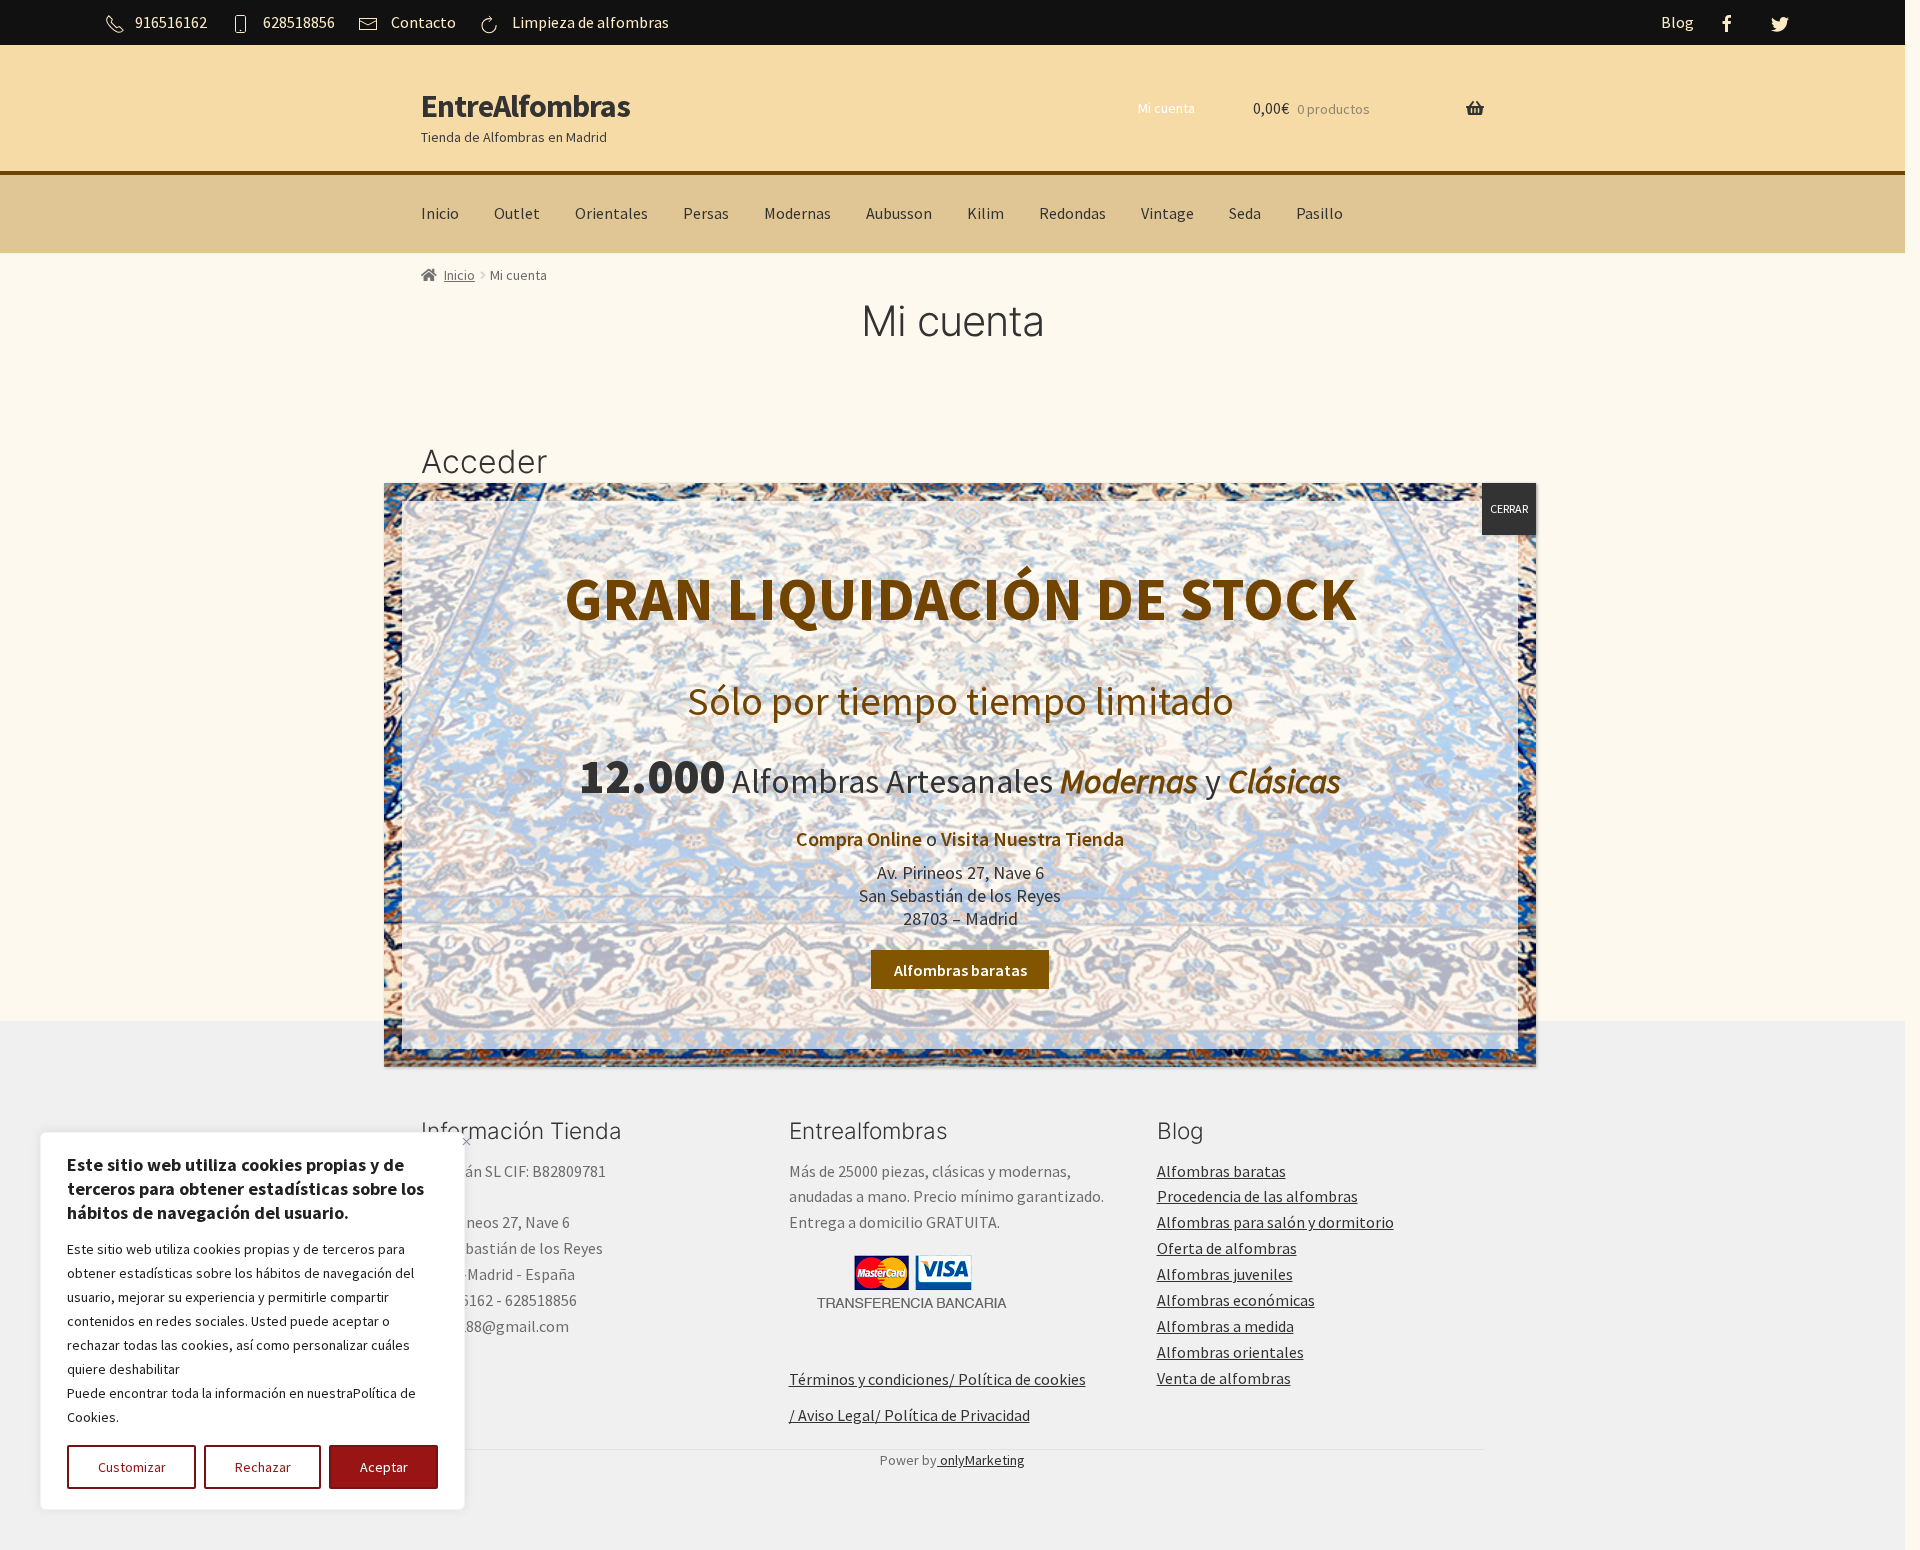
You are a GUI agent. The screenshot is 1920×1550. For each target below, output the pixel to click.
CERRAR (1509, 508)
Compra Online (859, 838)
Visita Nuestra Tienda (1032, 838)
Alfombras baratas (960, 970)
